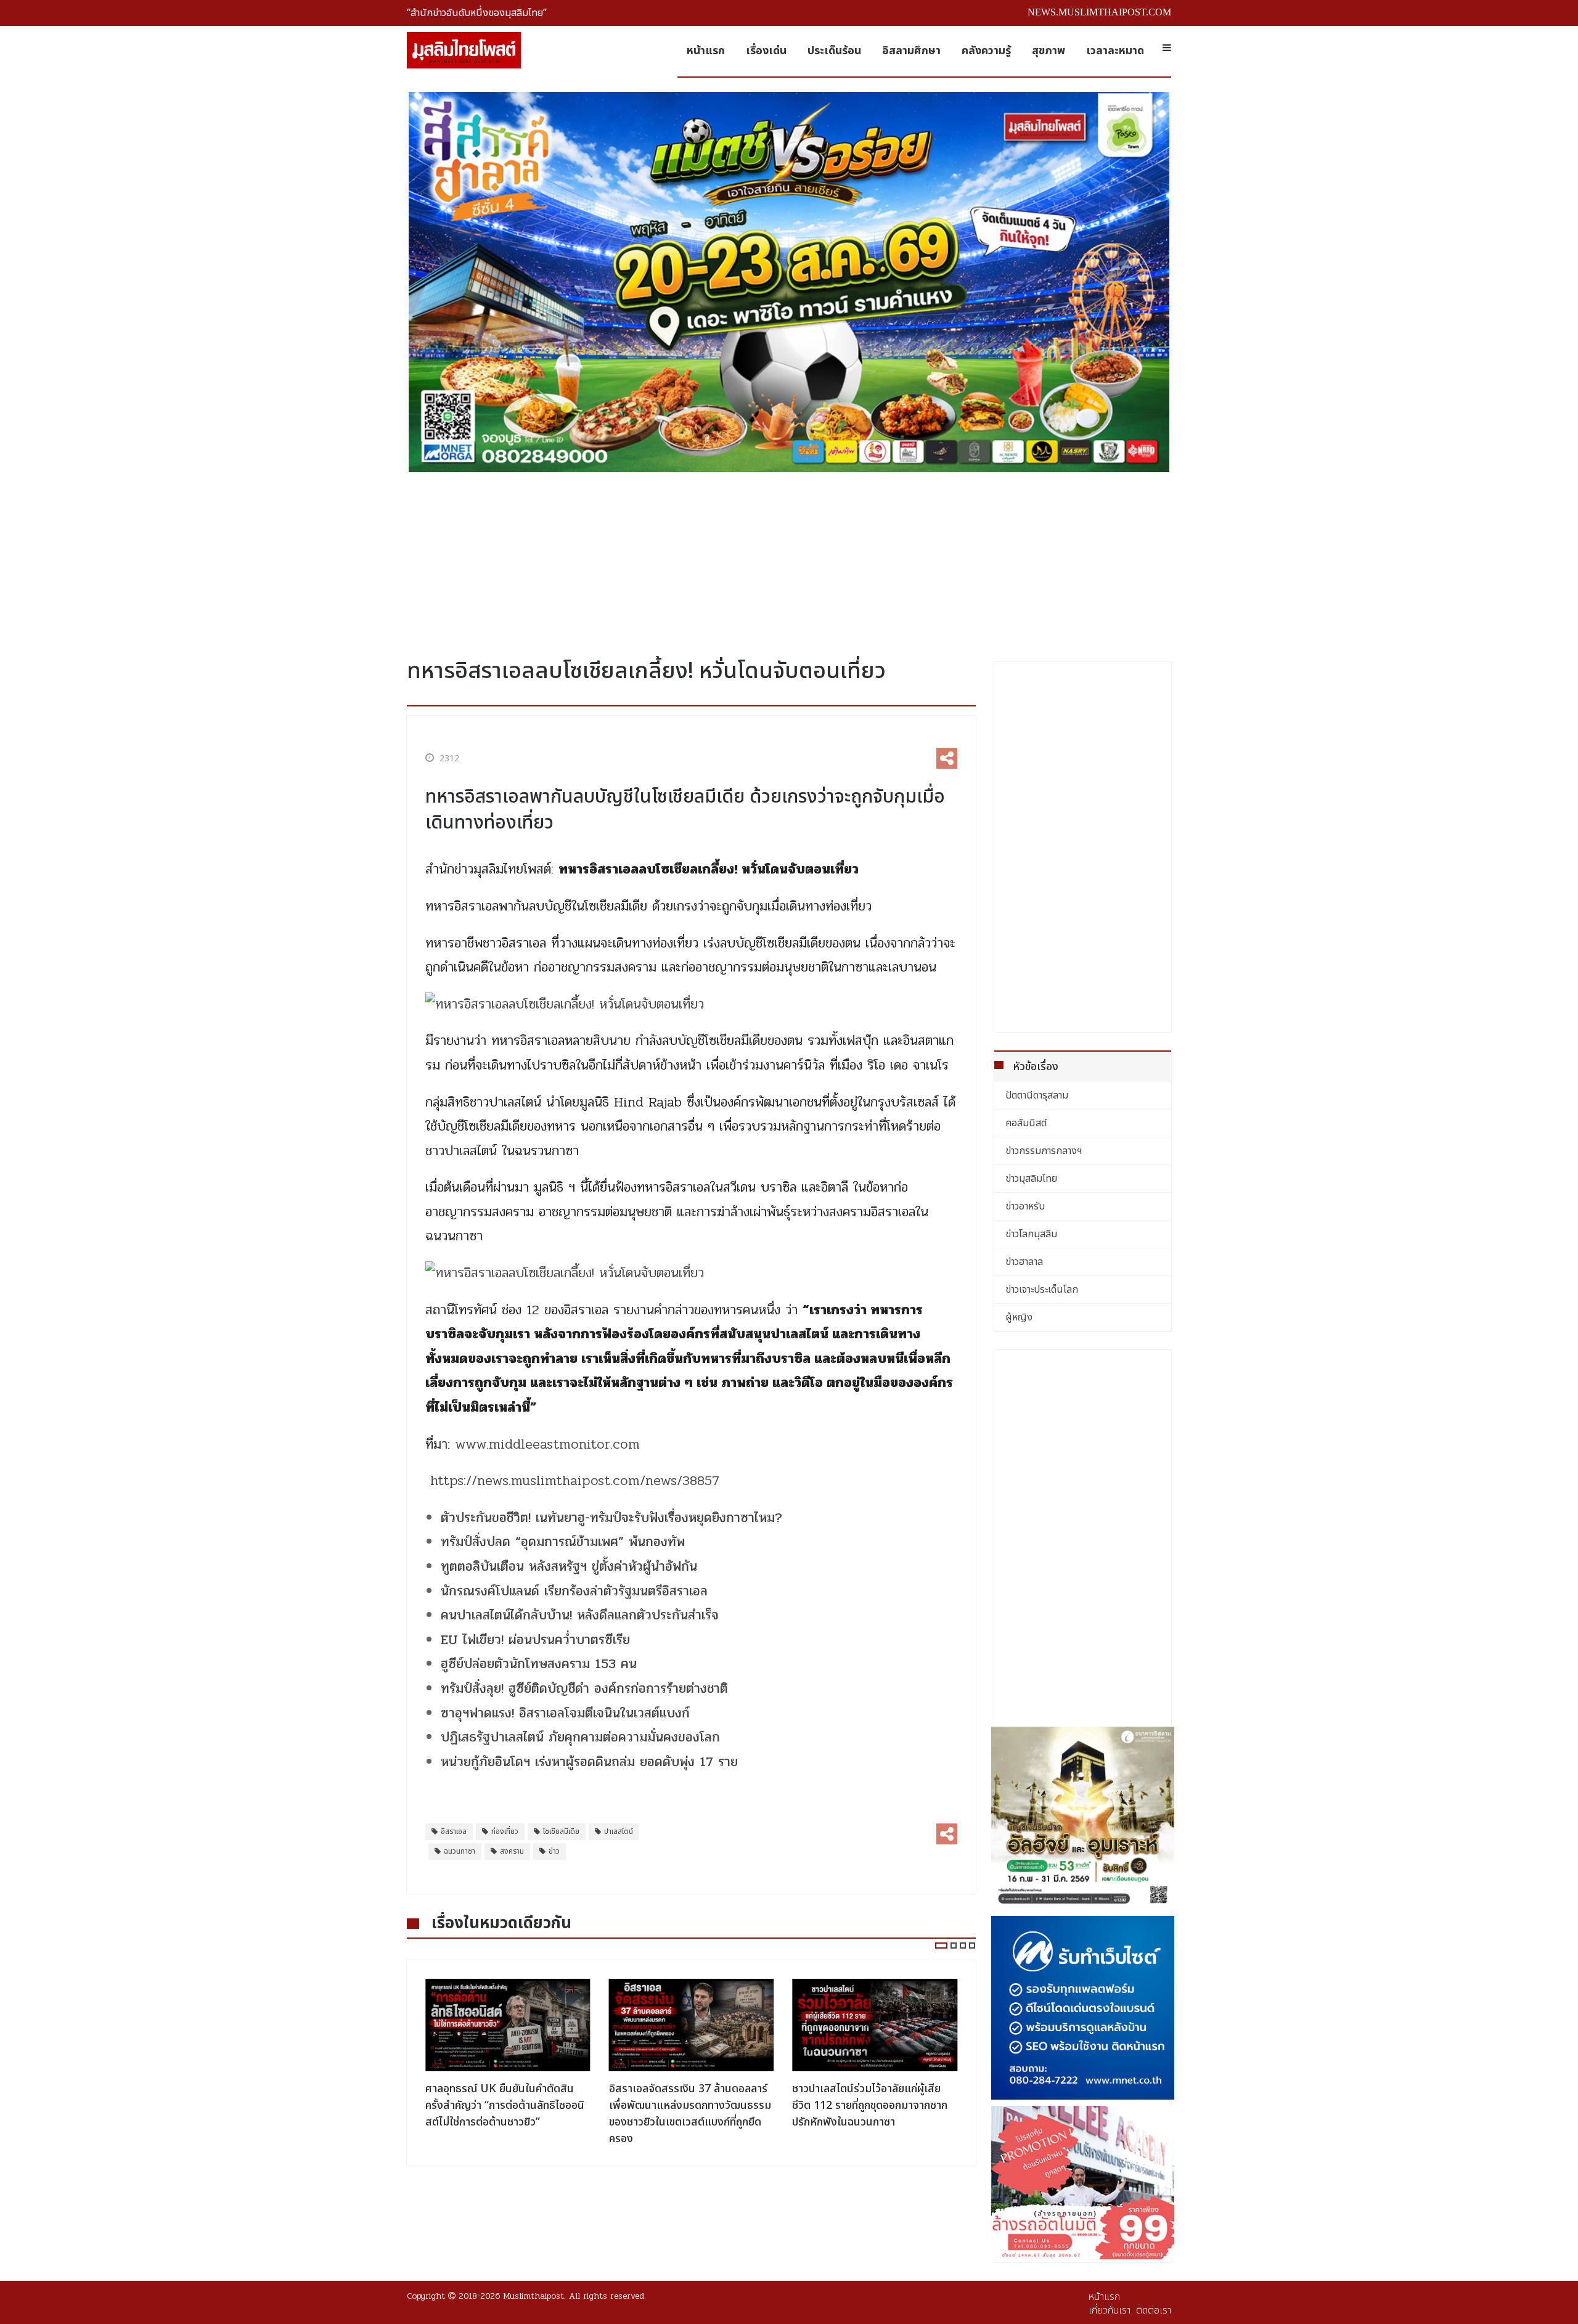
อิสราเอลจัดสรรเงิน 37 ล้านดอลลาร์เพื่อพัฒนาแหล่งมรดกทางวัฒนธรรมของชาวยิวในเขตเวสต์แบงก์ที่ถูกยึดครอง (506, 2114)
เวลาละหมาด (1115, 51)
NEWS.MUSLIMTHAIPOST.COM (1099, 12)
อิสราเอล (454, 1831)
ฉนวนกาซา (460, 1851)
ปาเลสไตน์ (619, 1831)
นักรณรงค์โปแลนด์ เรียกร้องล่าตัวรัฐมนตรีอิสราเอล (574, 1591)
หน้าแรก (706, 51)
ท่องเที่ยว (505, 1831)
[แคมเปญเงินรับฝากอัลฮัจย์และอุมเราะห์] (1083, 1819)
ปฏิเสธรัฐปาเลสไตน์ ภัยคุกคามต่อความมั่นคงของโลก (580, 1737)
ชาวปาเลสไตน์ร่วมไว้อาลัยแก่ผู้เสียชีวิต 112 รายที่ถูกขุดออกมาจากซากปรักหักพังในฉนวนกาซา (687, 2105)
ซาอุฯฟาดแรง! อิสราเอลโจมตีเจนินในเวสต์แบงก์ (565, 1713)
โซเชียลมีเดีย (561, 1831)
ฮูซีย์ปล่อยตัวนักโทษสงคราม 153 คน (539, 1664)
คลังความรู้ (986, 51)
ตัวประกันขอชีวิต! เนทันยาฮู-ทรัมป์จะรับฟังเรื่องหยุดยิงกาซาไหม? (611, 1518)
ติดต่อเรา (1154, 2310)
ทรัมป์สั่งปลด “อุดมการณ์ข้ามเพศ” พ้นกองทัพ (563, 1542)
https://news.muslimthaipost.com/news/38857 (575, 1481)
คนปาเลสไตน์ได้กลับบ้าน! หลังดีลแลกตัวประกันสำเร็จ (580, 1615)
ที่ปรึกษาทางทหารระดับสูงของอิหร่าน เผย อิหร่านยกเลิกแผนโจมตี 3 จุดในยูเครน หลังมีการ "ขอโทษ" (872, 2105)
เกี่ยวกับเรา (1110, 2310)
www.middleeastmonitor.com (547, 1444)
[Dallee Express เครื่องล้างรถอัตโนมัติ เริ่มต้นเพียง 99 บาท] (1083, 2183)
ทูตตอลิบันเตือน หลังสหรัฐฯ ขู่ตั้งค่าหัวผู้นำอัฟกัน (569, 1566)
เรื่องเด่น (766, 51)
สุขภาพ (1049, 51)
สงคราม (512, 1851)
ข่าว (554, 1851)
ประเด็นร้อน (834, 51)
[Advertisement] (789, 560)
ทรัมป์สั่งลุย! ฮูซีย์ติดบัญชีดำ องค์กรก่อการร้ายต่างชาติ (584, 1688)
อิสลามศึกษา (911, 51)
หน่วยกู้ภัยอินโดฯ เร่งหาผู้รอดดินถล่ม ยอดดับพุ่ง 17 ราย (589, 1762)
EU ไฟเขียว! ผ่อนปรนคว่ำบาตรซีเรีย (535, 1640)
